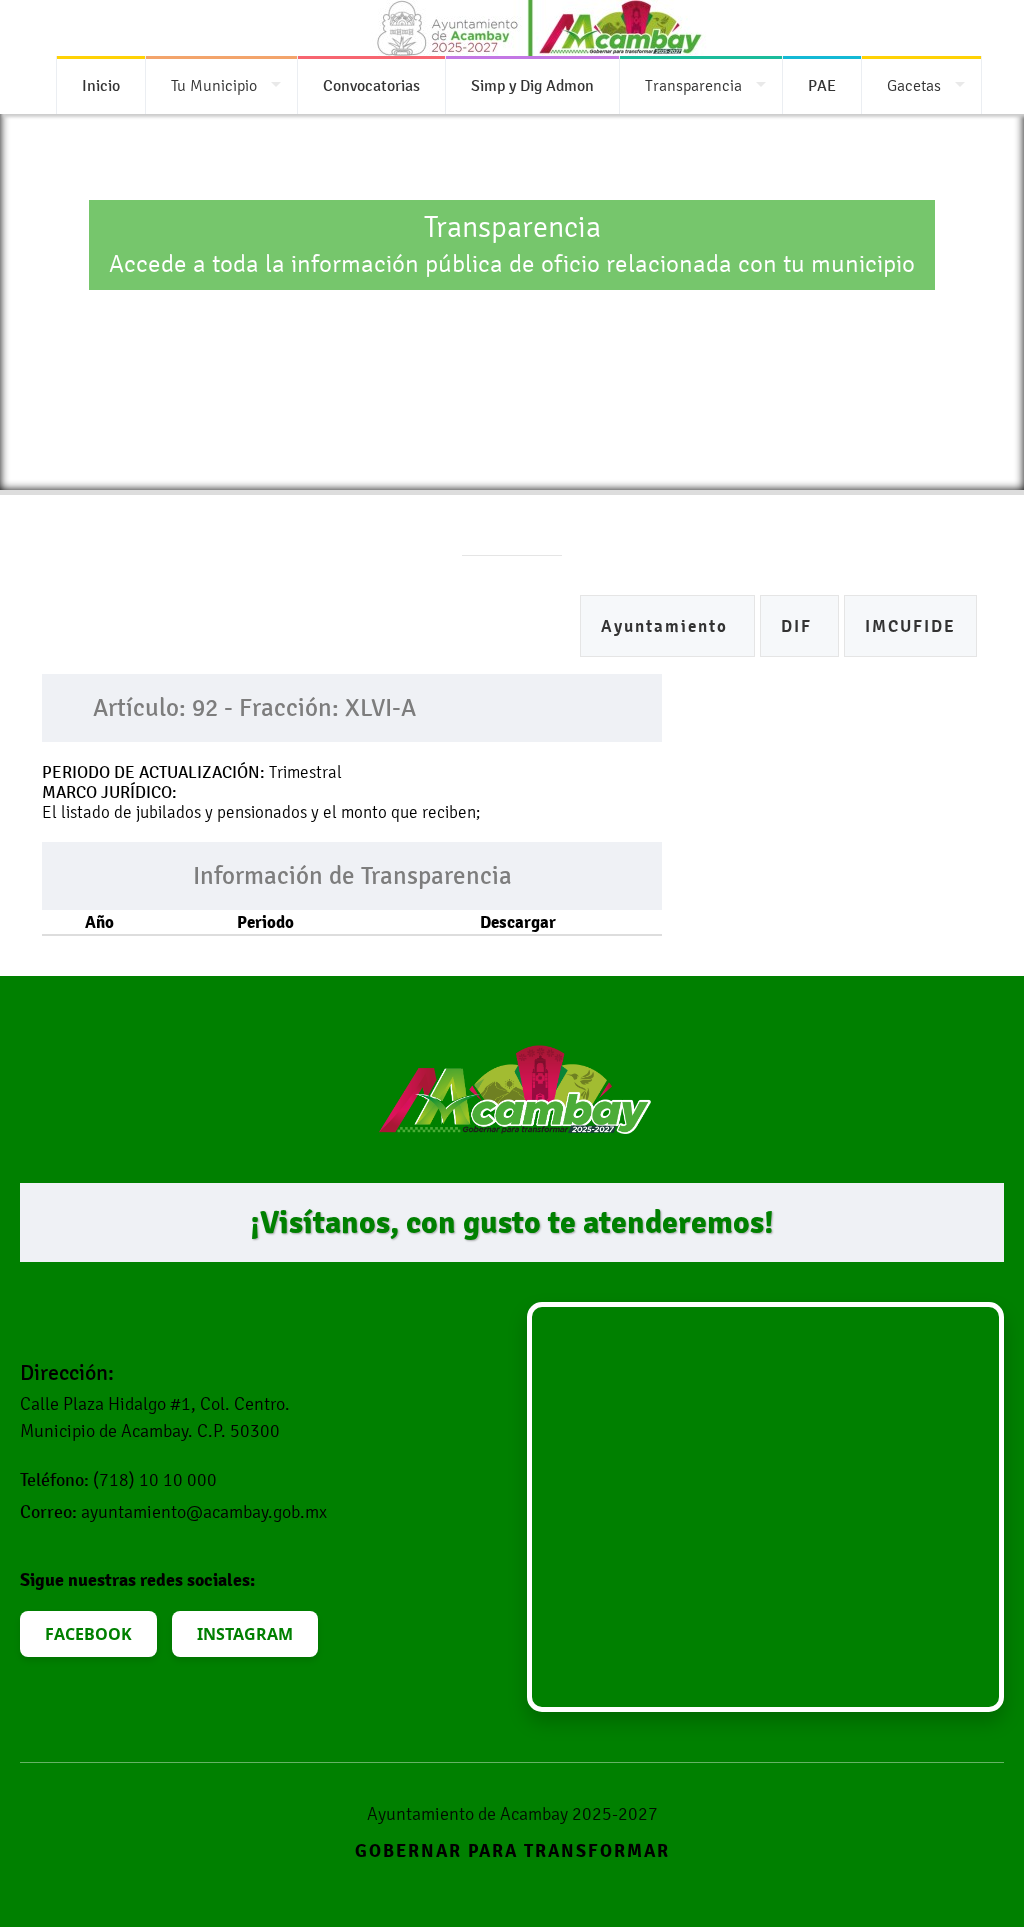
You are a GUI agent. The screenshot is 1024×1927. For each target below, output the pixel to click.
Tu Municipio (214, 85)
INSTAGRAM (245, 1634)
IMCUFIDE (910, 626)
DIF (799, 626)
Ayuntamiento (667, 626)
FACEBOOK (88, 1634)
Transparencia (693, 85)
